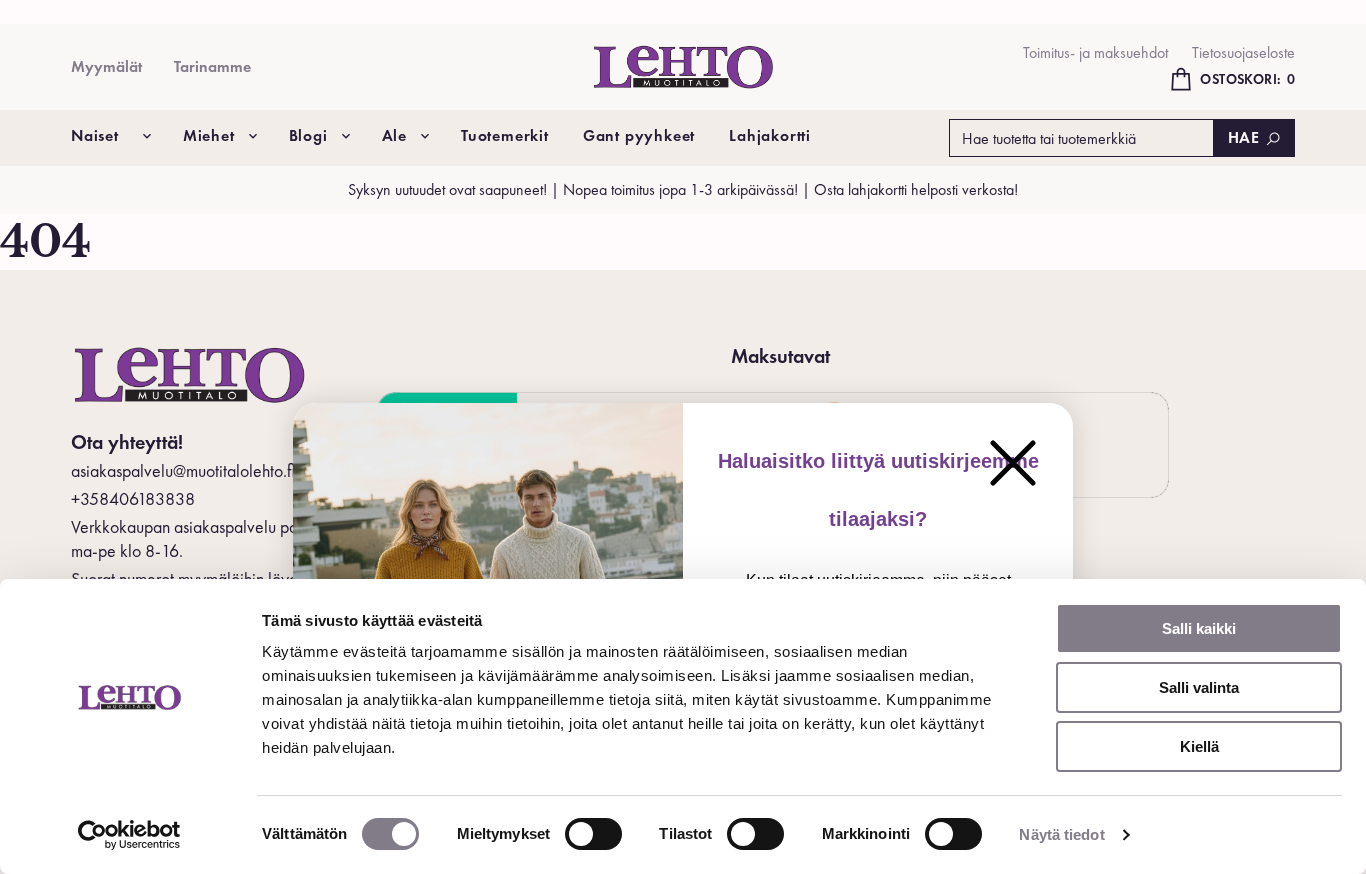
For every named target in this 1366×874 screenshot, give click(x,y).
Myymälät (106, 66)
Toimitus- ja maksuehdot (1095, 52)
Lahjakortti (770, 135)
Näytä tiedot (1061, 834)
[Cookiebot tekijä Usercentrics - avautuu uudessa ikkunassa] (129, 835)
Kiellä (1199, 746)
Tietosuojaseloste (1243, 52)
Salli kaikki (1199, 628)
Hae (1244, 137)
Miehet (209, 135)
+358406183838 (133, 498)
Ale (394, 135)
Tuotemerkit (505, 135)
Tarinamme (212, 66)
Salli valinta (1199, 687)
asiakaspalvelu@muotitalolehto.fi (183, 470)
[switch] (593, 834)
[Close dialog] (1013, 463)
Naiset (95, 135)
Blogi (308, 135)
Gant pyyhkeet (639, 135)
